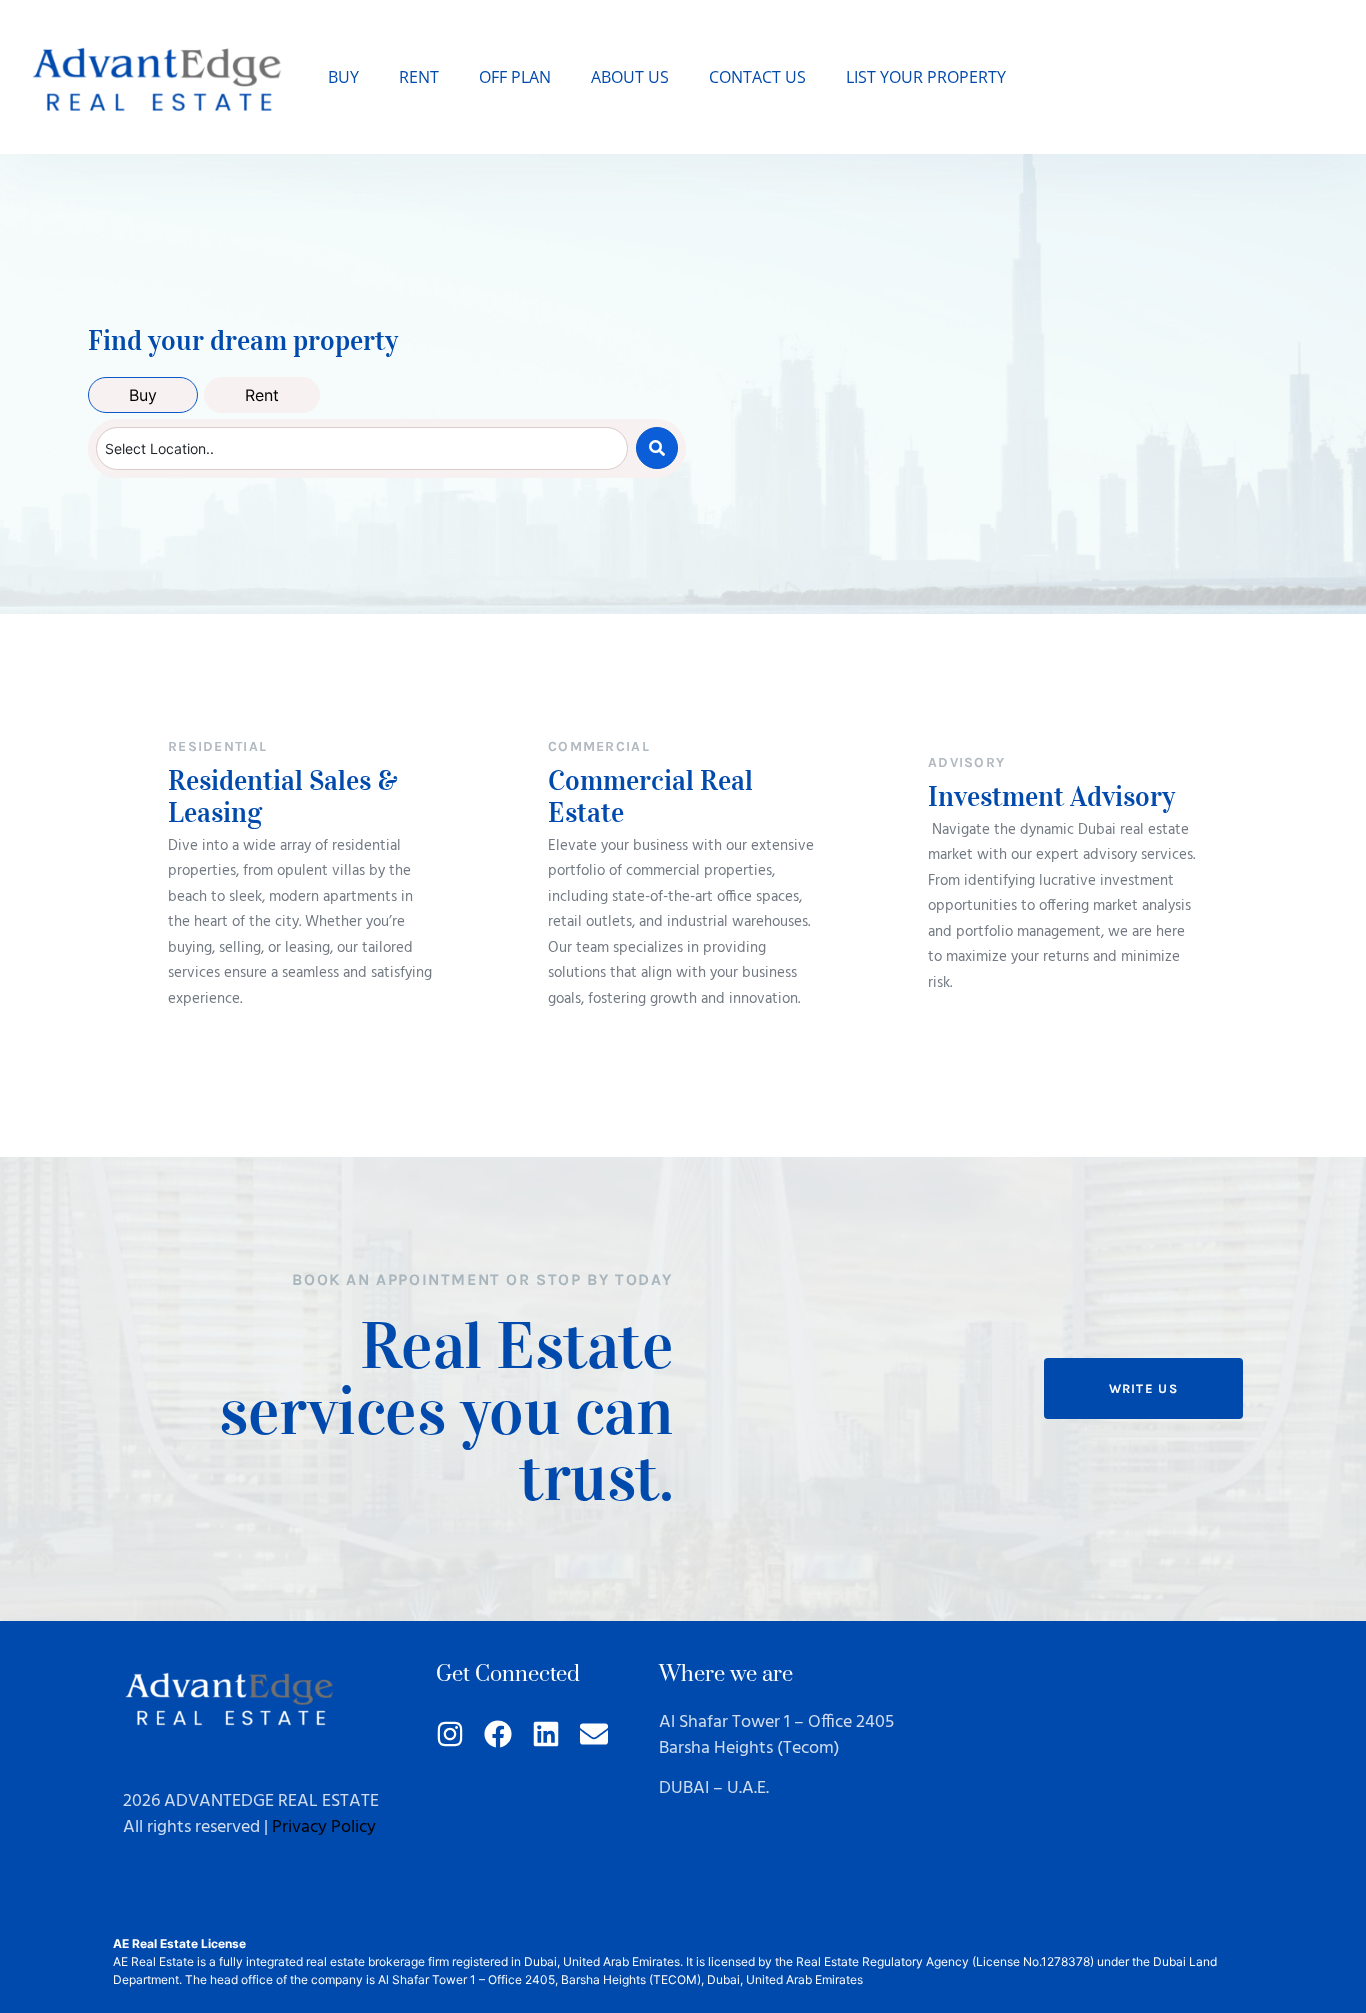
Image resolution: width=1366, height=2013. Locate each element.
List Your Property (926, 77)
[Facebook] (498, 1734)
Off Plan (515, 77)
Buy (143, 395)
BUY (343, 77)
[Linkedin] (546, 1734)
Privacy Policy (324, 1827)
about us (630, 77)
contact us (757, 77)
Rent (419, 77)
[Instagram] (450, 1734)
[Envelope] (594, 1734)
